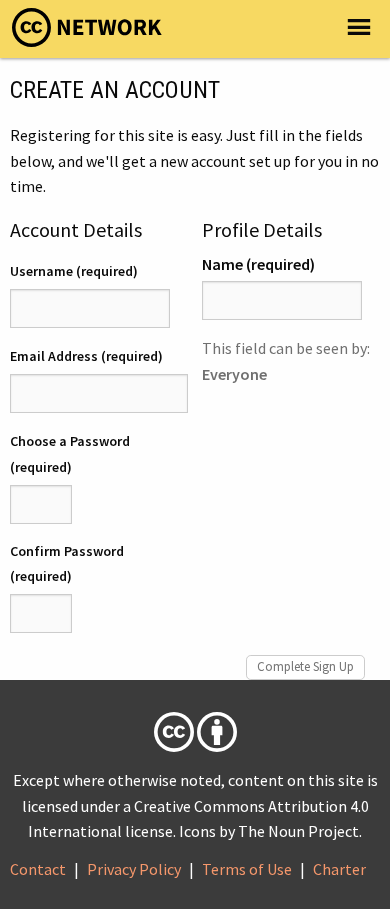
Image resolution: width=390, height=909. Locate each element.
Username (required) (74, 271)
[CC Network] (87, 33)
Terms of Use (247, 869)
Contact (38, 869)
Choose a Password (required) (70, 453)
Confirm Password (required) (67, 563)
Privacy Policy (134, 869)
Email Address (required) (86, 356)
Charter (339, 869)
